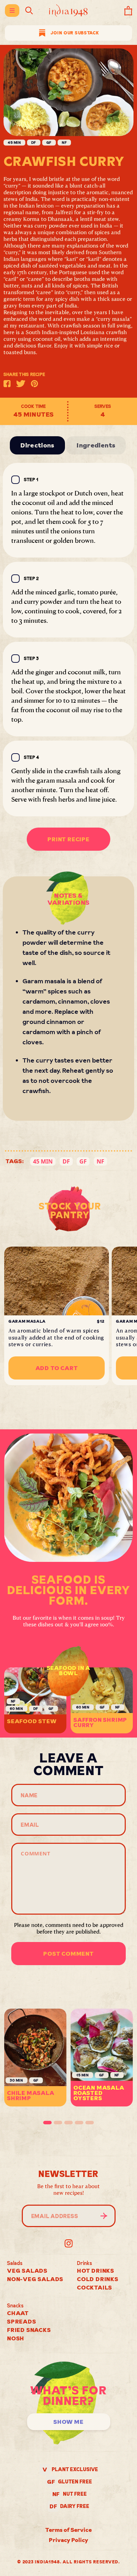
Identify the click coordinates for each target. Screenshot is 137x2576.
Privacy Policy (68, 2540)
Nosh (16, 2338)
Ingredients (96, 445)
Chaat (18, 2313)
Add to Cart (57, 1368)
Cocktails (94, 2287)
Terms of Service (68, 2530)
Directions (37, 445)
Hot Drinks (96, 2271)
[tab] (47, 2123)
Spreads (22, 2321)
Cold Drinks (98, 2279)
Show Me (68, 2422)
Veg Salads (27, 2271)
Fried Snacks (29, 2330)
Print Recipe (68, 839)
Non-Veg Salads (35, 2279)
